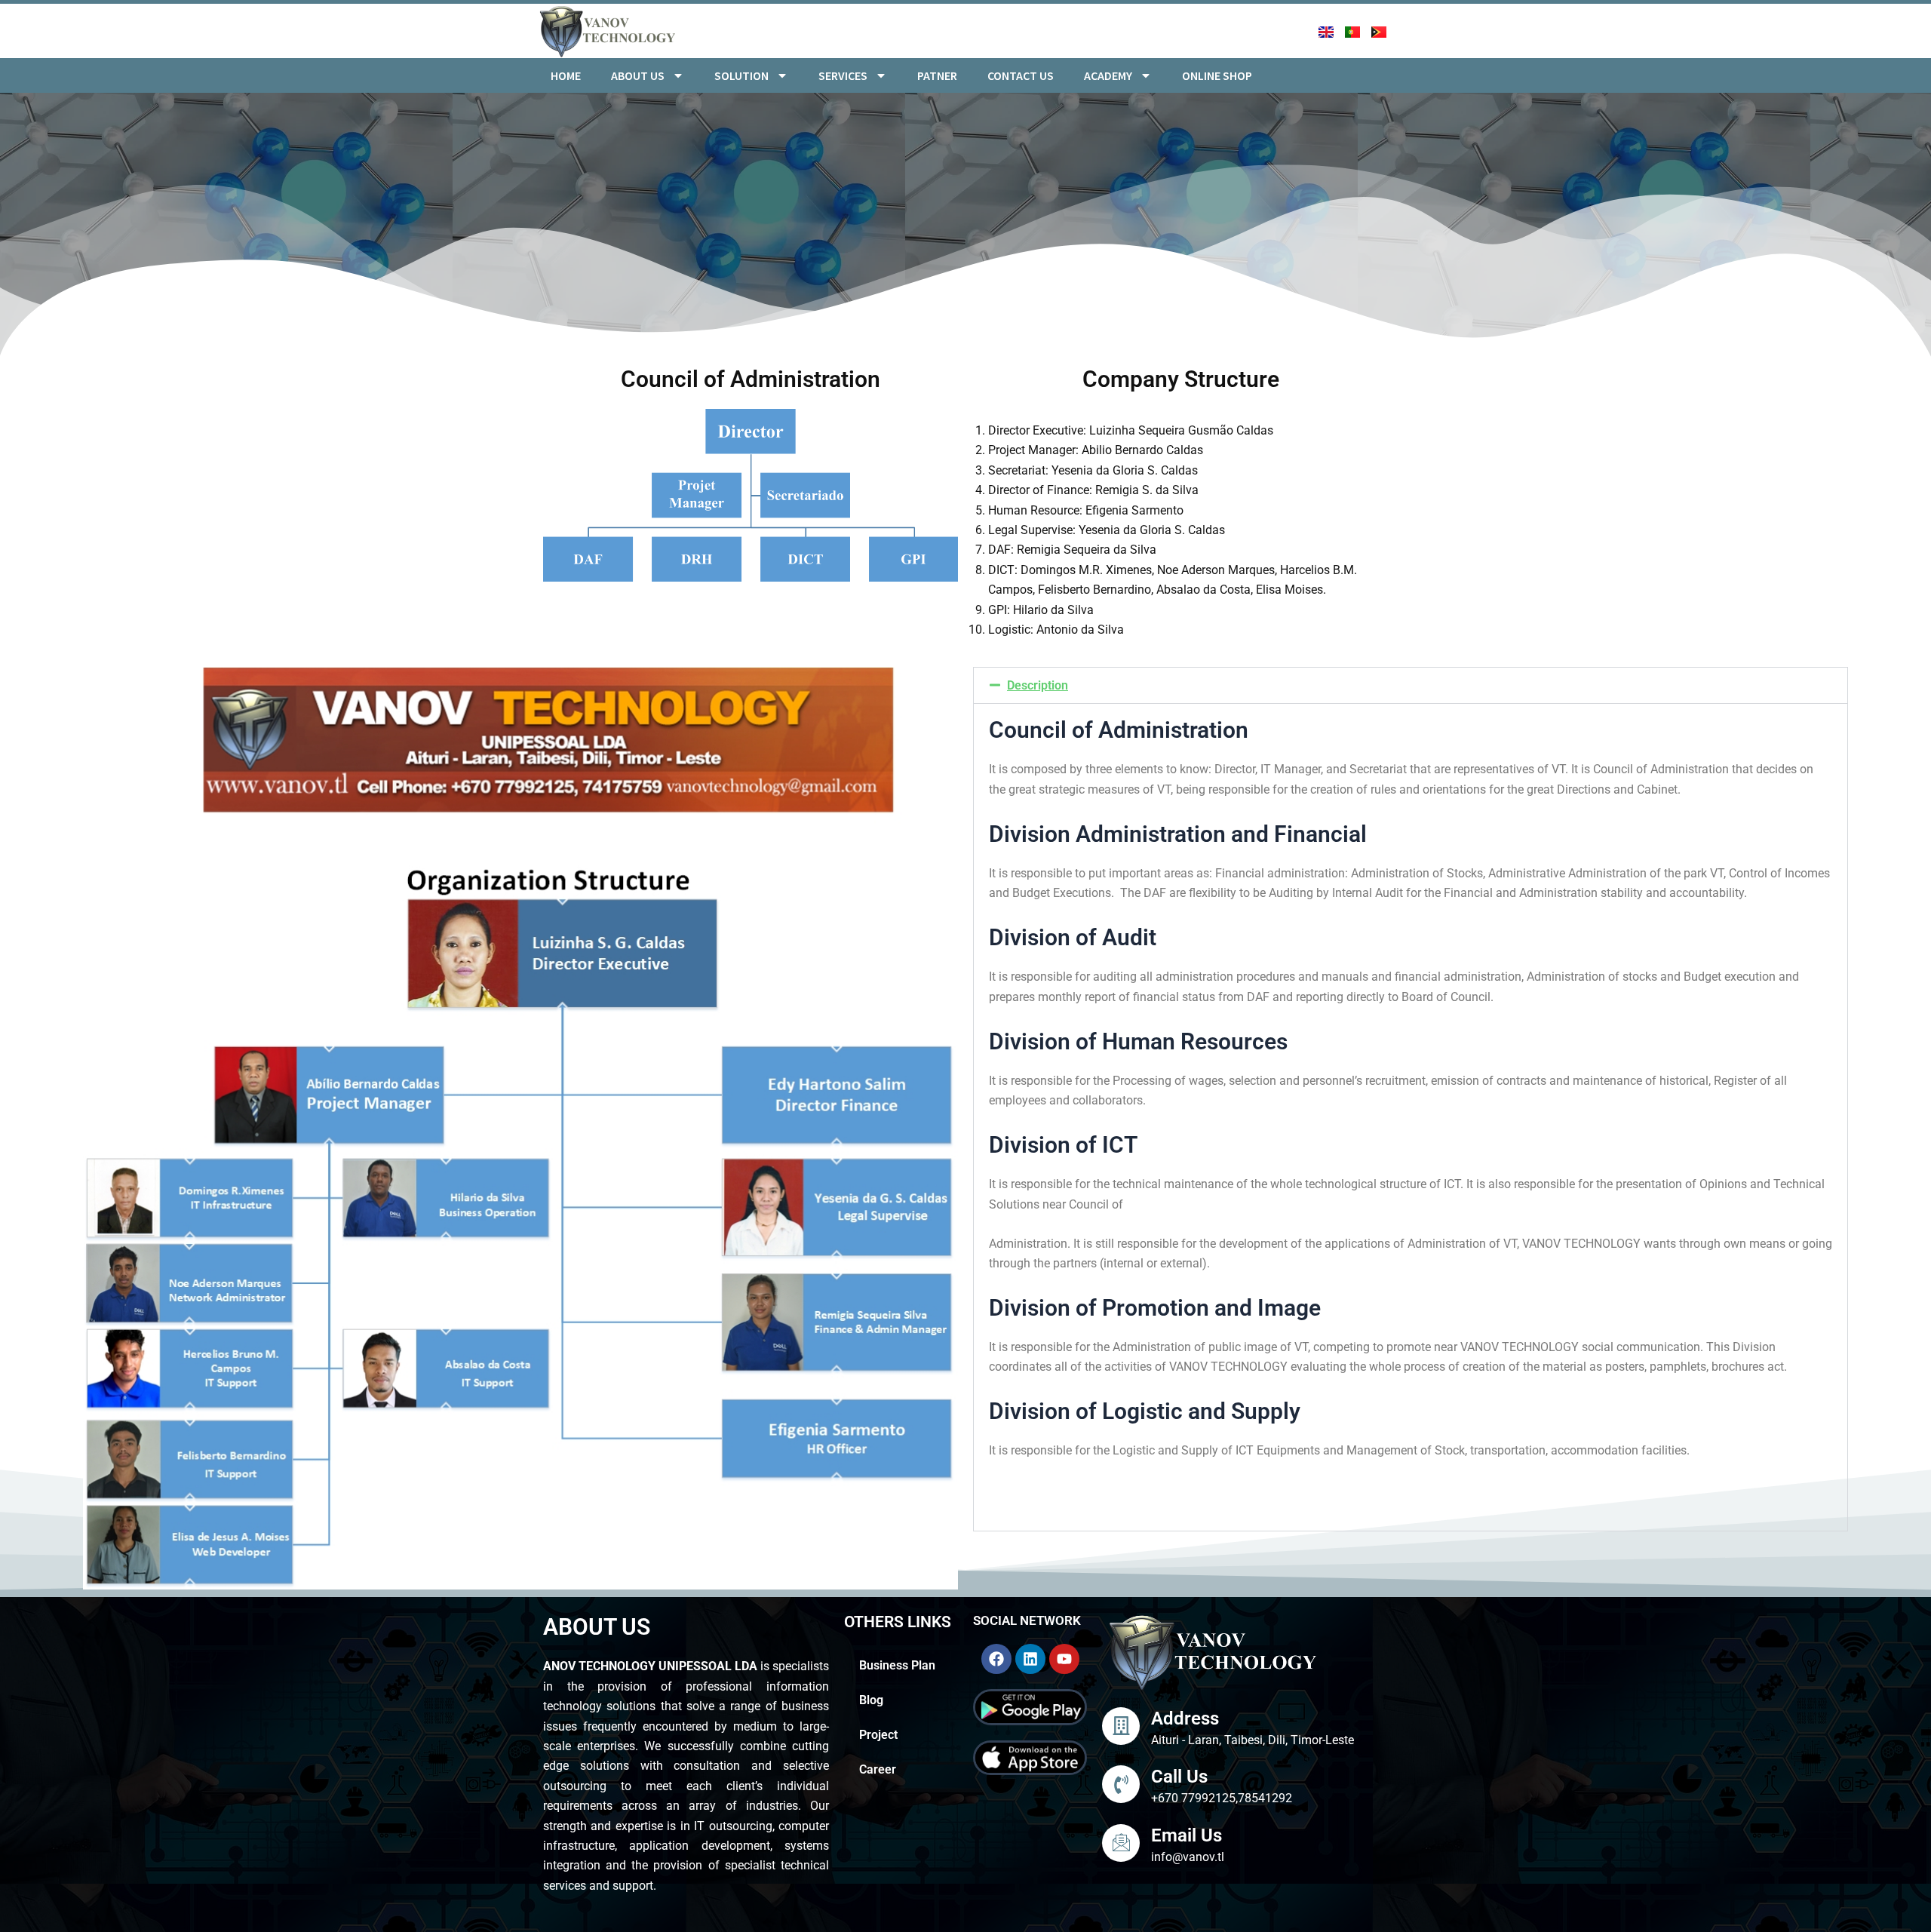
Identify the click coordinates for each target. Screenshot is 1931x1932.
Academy (1108, 75)
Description (1038, 685)
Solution (741, 75)
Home (566, 75)
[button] (1411, 685)
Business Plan (897, 1665)
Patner (937, 75)
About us (638, 75)
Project (880, 1735)
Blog (871, 1700)
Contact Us (1021, 75)
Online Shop (1217, 75)
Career (878, 1769)
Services (843, 75)
